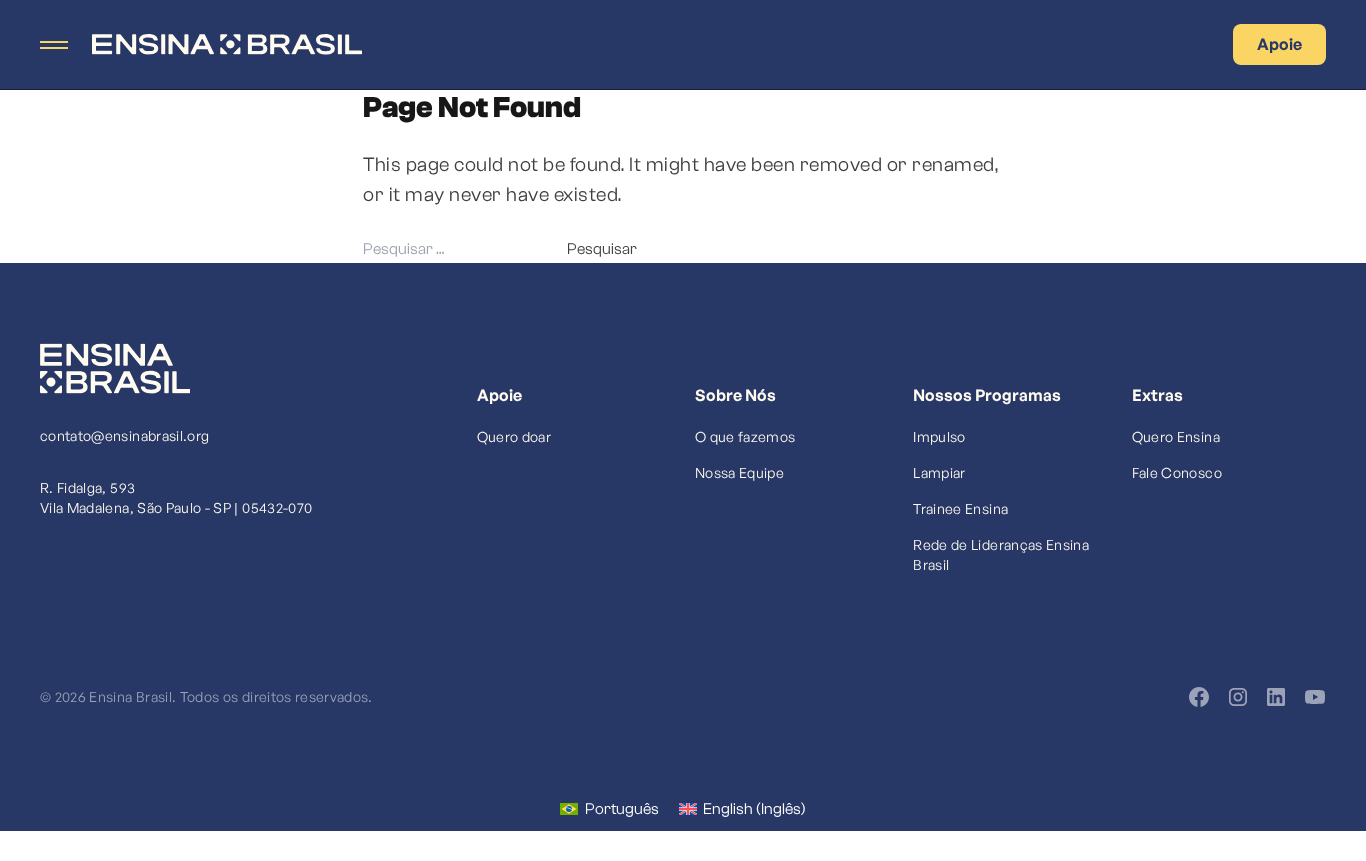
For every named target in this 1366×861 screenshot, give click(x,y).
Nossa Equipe (739, 472)
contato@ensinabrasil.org (124, 435)
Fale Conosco (1177, 472)
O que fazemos (745, 436)
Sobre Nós (735, 395)
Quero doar (514, 436)
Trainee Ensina (960, 508)
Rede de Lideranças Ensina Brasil (1001, 554)
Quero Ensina (1176, 436)
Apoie (1279, 44)
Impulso (939, 436)
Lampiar (939, 472)
